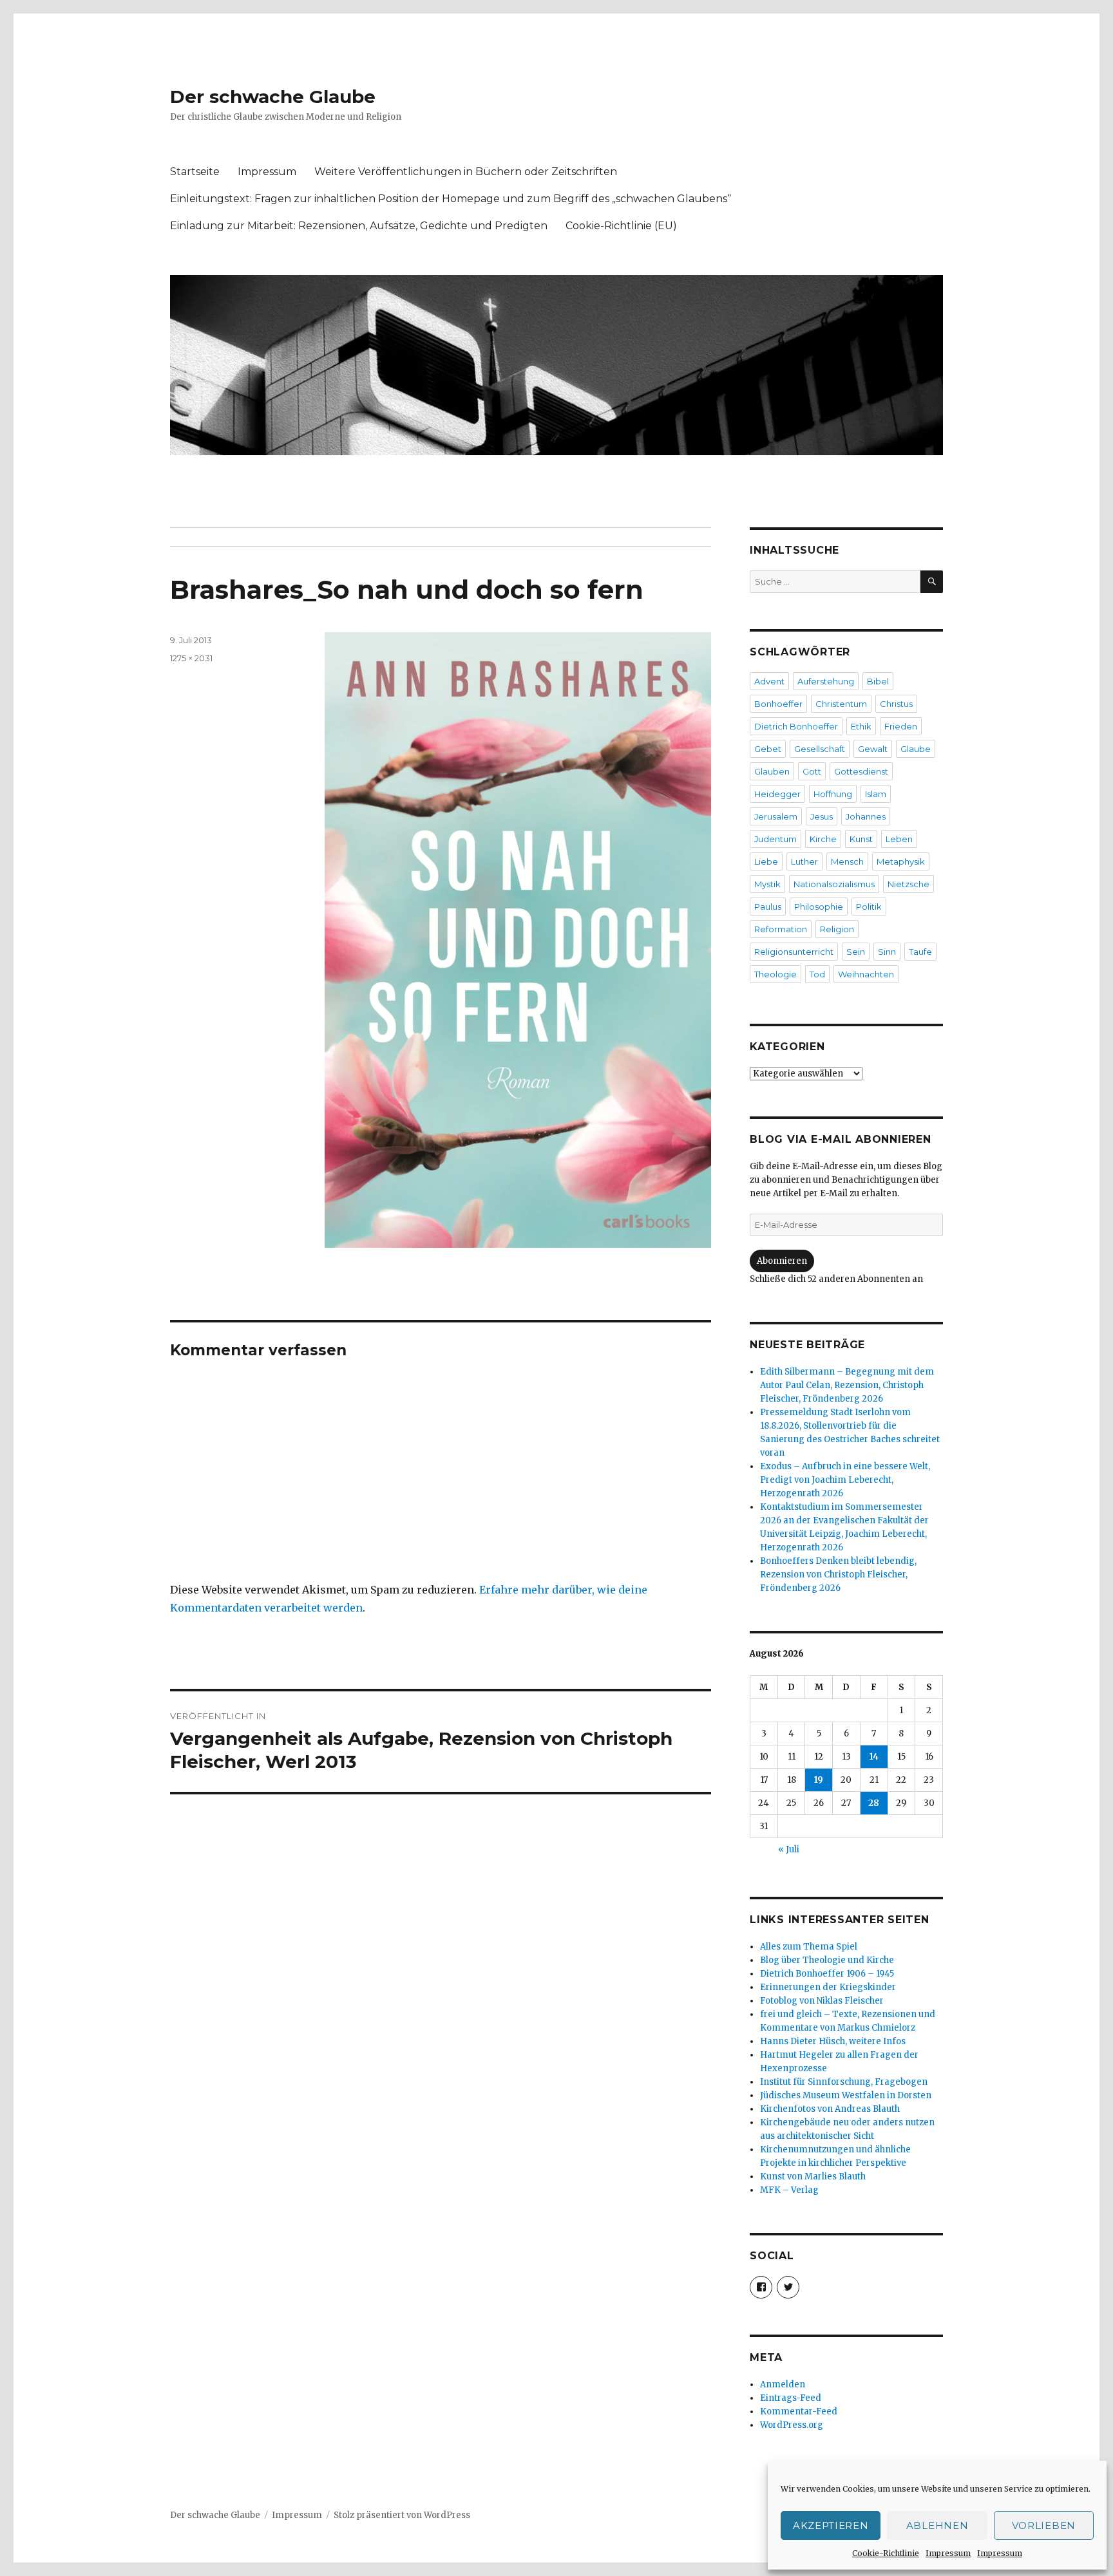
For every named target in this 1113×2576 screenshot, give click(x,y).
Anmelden (783, 2384)
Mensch (847, 861)
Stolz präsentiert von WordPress (402, 2515)
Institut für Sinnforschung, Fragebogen (844, 2082)
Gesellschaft (820, 749)
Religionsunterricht (794, 952)
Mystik (767, 884)
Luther (804, 861)
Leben (899, 839)
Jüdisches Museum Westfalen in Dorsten (846, 2095)
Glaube (916, 749)
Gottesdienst (861, 771)
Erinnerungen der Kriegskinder (828, 1987)
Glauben (772, 771)
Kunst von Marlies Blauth (813, 2176)
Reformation (781, 929)
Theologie (775, 974)
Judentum (775, 839)
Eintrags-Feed (791, 2398)
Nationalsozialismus (834, 884)
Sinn (887, 952)
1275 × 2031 (191, 658)
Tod (817, 974)
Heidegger (777, 794)
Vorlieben (1044, 2525)
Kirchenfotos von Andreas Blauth (830, 2109)
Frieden (901, 726)
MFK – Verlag (789, 2190)
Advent (769, 681)
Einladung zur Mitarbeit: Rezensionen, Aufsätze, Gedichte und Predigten (359, 226)
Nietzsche (908, 884)
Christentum (841, 704)
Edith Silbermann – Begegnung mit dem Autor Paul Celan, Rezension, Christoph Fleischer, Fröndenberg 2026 (847, 1385)
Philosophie (819, 907)
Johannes (866, 816)
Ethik (861, 726)
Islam (876, 794)
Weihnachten (866, 974)
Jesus (822, 816)
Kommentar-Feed (799, 2411)
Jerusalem (776, 816)
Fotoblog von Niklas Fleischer (822, 2001)
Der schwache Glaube (273, 97)
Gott (812, 771)
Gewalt (873, 749)
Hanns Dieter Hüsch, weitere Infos (833, 2041)
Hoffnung (833, 794)
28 (874, 1803)
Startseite (195, 172)
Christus (896, 704)
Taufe (920, 952)
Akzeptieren (831, 2525)
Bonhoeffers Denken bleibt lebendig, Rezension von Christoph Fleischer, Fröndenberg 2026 (838, 1575)
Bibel (878, 681)
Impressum (948, 2553)
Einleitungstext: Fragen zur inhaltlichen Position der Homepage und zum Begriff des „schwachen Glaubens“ (451, 199)
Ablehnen (937, 2525)
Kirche (823, 839)
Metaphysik (901, 861)
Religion (837, 929)
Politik (869, 907)
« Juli (789, 1849)
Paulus (768, 907)
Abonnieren (782, 1261)
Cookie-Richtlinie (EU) (621, 226)
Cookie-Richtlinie (886, 2553)
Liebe (766, 861)
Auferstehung (826, 681)
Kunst (861, 839)
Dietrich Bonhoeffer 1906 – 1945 (827, 1974)
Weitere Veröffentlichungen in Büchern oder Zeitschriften (466, 172)
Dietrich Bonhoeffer (796, 726)
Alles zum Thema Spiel (809, 1947)
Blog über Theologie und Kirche (827, 1960)
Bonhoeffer (778, 704)
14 (874, 1757)
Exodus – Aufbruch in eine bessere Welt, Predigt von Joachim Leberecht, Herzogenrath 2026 (845, 1480)
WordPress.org (792, 2425)
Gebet (768, 749)
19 (819, 1780)
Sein (856, 952)
